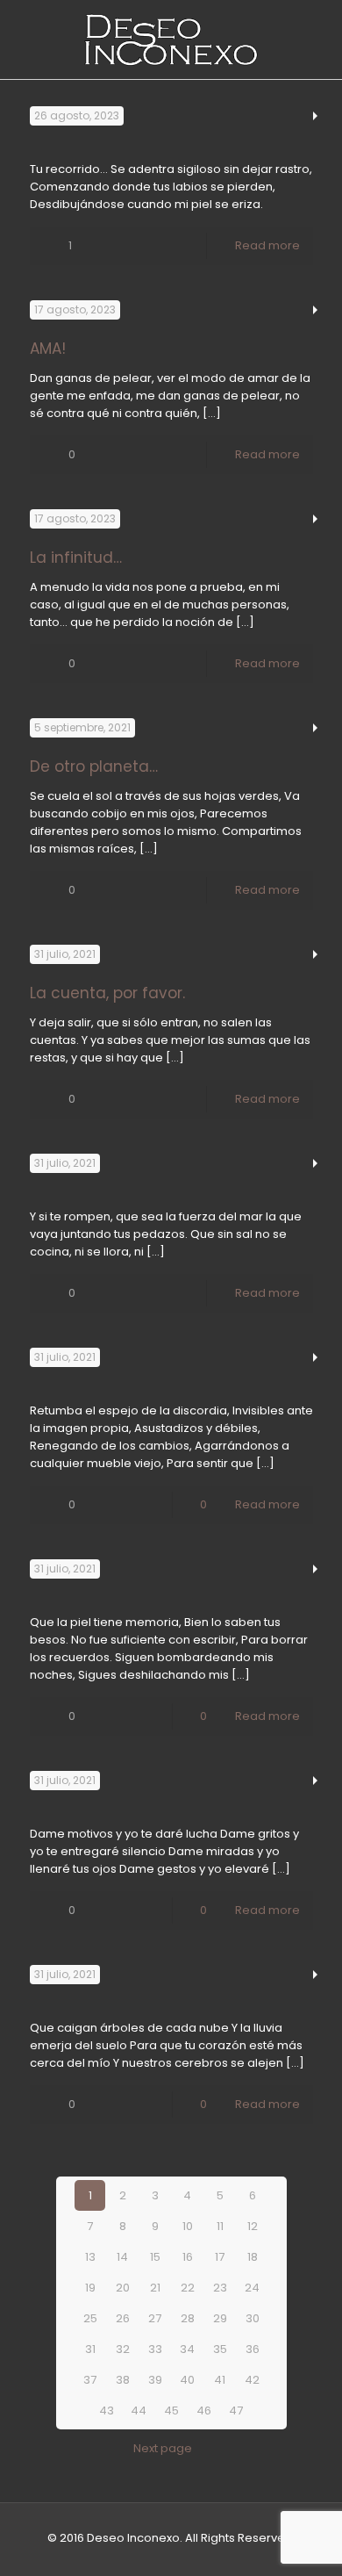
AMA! (48, 349)
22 (188, 2288)
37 (90, 2380)
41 (220, 2380)
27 (155, 2318)
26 (123, 2318)
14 (122, 2257)
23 (220, 2288)
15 (155, 2257)
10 (188, 2226)
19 (90, 2288)
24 (252, 2288)
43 (107, 2411)
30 (253, 2318)
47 (236, 2411)
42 (252, 2380)
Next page (163, 2448)
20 (123, 2288)
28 (188, 2318)
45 (171, 2411)
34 (187, 2349)
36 (253, 2349)
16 (188, 2257)
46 (204, 2411)
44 (139, 2411)
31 (90, 2349)
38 (123, 2380)
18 (253, 2257)
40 (187, 2380)
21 (155, 2288)
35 (220, 2349)
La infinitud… (76, 558)
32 (123, 2349)
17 (220, 2257)
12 (253, 2226)
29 (220, 2318)
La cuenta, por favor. (107, 993)
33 (155, 2349)
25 (90, 2318)
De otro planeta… (94, 766)
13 (90, 2257)
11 (220, 2226)
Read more (267, 245)
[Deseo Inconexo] (171, 40)
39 (155, 2380)
